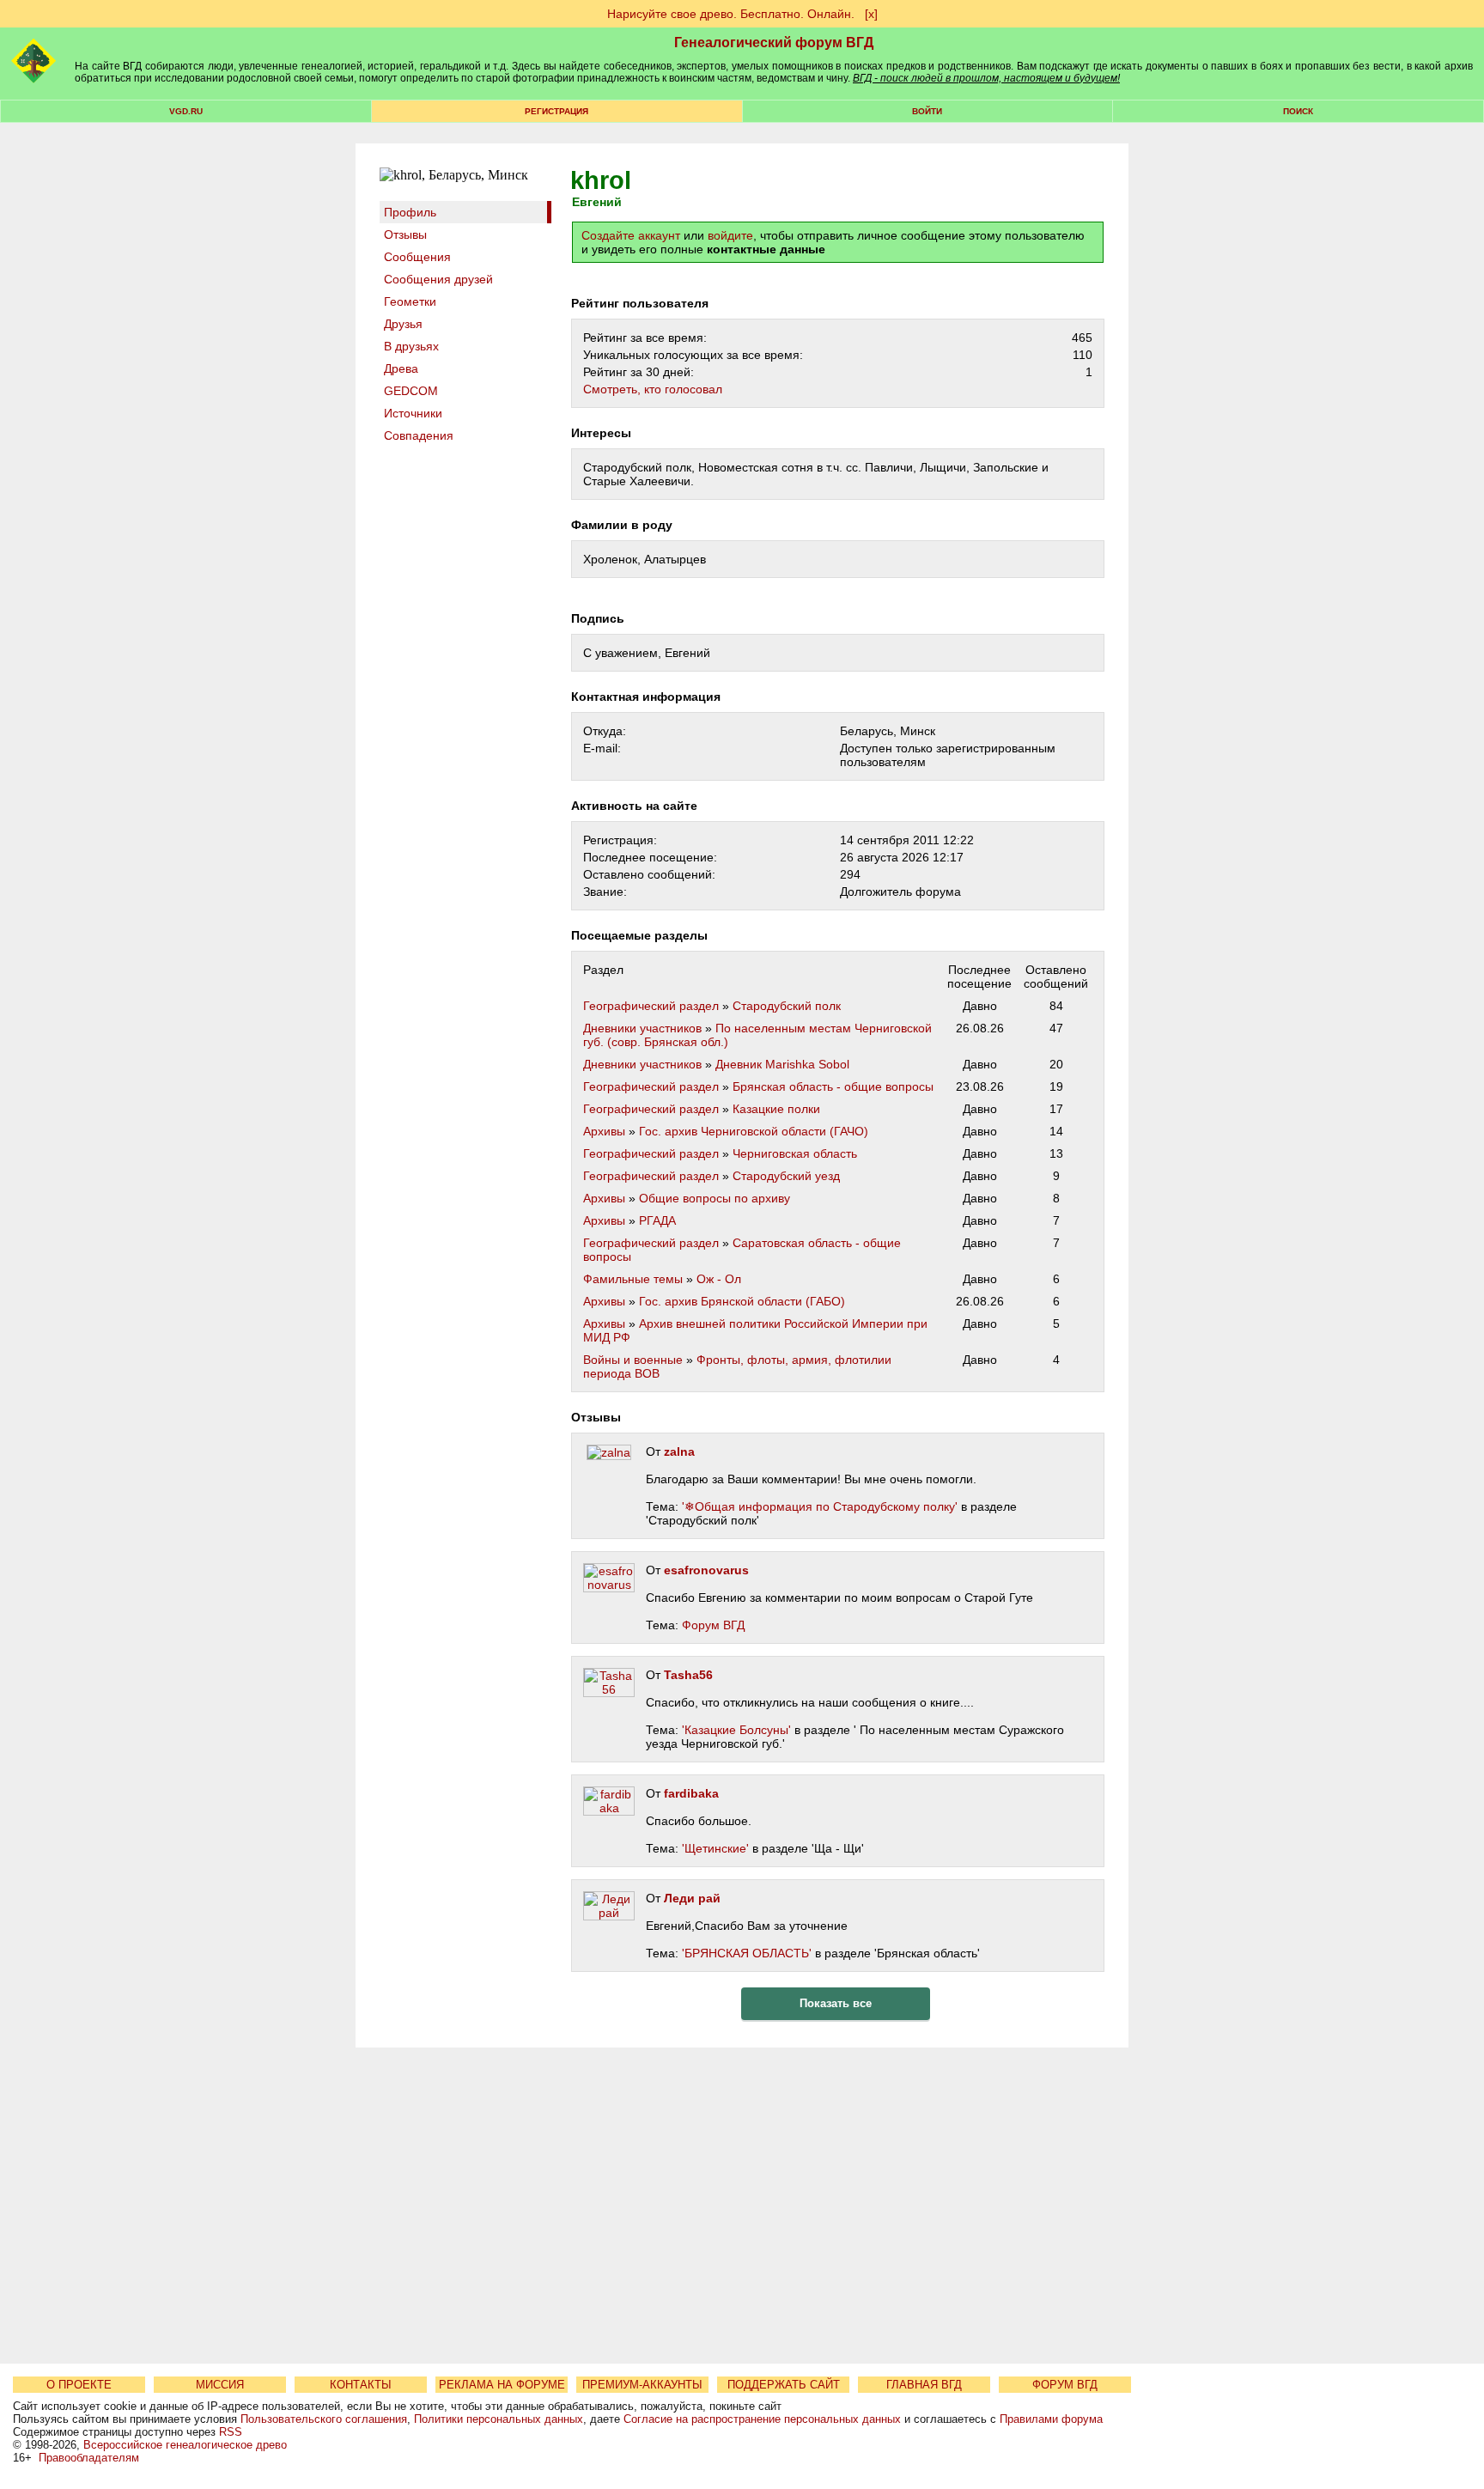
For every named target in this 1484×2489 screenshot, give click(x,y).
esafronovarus (706, 1570)
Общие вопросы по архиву (715, 1198)
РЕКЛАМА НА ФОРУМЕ (502, 2385)
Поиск (1298, 111)
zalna (679, 1451)
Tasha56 (688, 1675)
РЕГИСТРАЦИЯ (556, 111)
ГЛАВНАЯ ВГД (924, 2385)
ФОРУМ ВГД (1065, 2385)
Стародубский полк (787, 1006)
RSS (231, 2432)
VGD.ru (186, 111)
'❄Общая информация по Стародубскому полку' (820, 1506)
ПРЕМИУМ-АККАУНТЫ (642, 2385)
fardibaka (691, 1793)
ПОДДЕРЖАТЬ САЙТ (784, 2385)
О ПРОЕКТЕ (79, 2385)
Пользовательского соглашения (324, 2419)
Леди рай (692, 1898)
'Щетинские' (715, 1848)
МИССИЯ (220, 2385)
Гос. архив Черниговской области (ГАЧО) (754, 1131)
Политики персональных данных (499, 2419)
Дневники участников (642, 1028)
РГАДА (657, 1220)
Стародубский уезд (786, 1176)
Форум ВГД (713, 1625)
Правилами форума (1051, 2419)
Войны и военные (633, 1360)
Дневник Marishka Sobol (782, 1064)
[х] (871, 14)
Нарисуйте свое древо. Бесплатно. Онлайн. (731, 14)
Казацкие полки (776, 1109)
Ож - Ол (719, 1279)
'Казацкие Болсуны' (736, 1730)
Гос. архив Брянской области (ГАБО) (742, 1301)
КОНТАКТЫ (361, 2385)
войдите (730, 235)
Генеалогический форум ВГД (774, 43)
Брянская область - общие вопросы (833, 1086)
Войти (927, 111)
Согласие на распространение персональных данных (762, 2419)
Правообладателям (89, 2458)
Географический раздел (651, 1006)
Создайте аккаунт (631, 235)
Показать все (836, 2003)
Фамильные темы (633, 1279)
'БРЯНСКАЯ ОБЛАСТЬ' (747, 1953)
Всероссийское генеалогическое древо (185, 2445)
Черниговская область (795, 1153)
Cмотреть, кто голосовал (653, 389)
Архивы (604, 1131)
